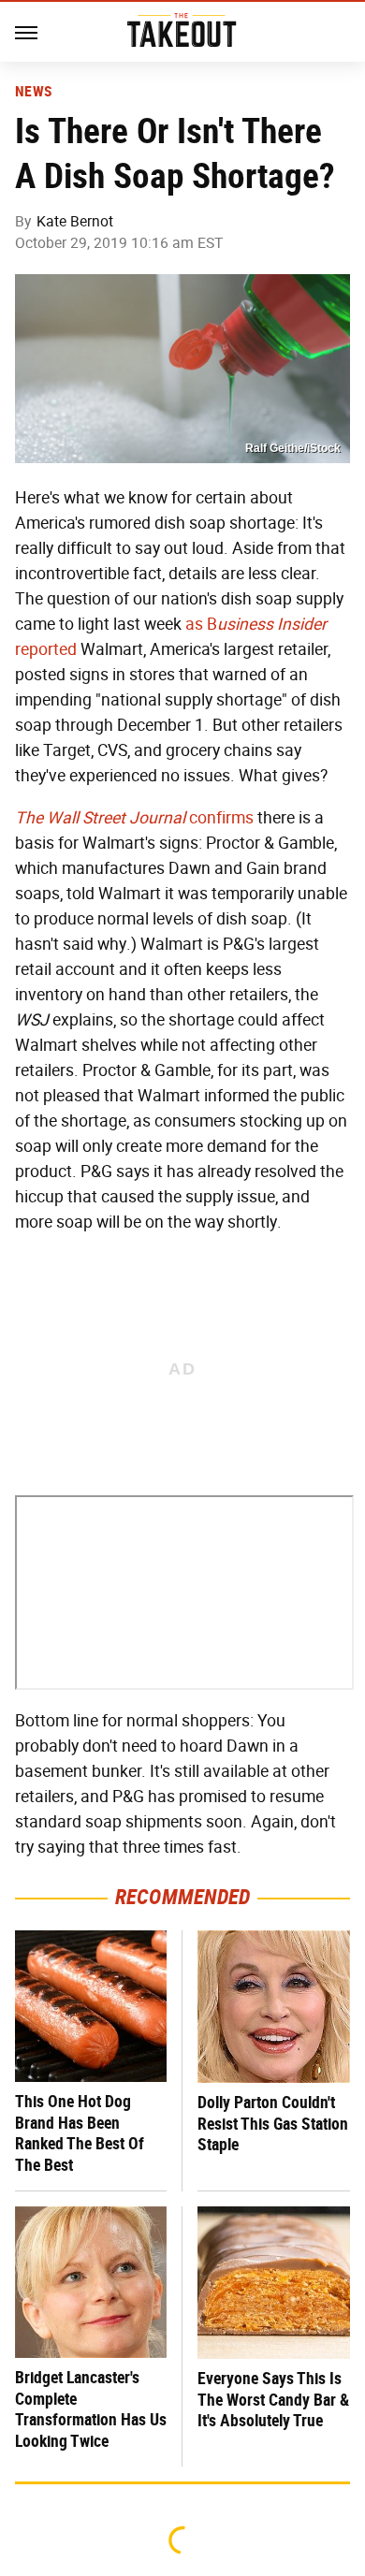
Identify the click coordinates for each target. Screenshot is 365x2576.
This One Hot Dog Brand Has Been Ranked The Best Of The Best (80, 2133)
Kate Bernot (75, 221)
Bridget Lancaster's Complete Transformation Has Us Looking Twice (91, 2409)
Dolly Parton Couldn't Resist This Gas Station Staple (273, 2123)
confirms (134, 818)
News (33, 92)
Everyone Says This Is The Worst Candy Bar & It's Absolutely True (273, 2399)
